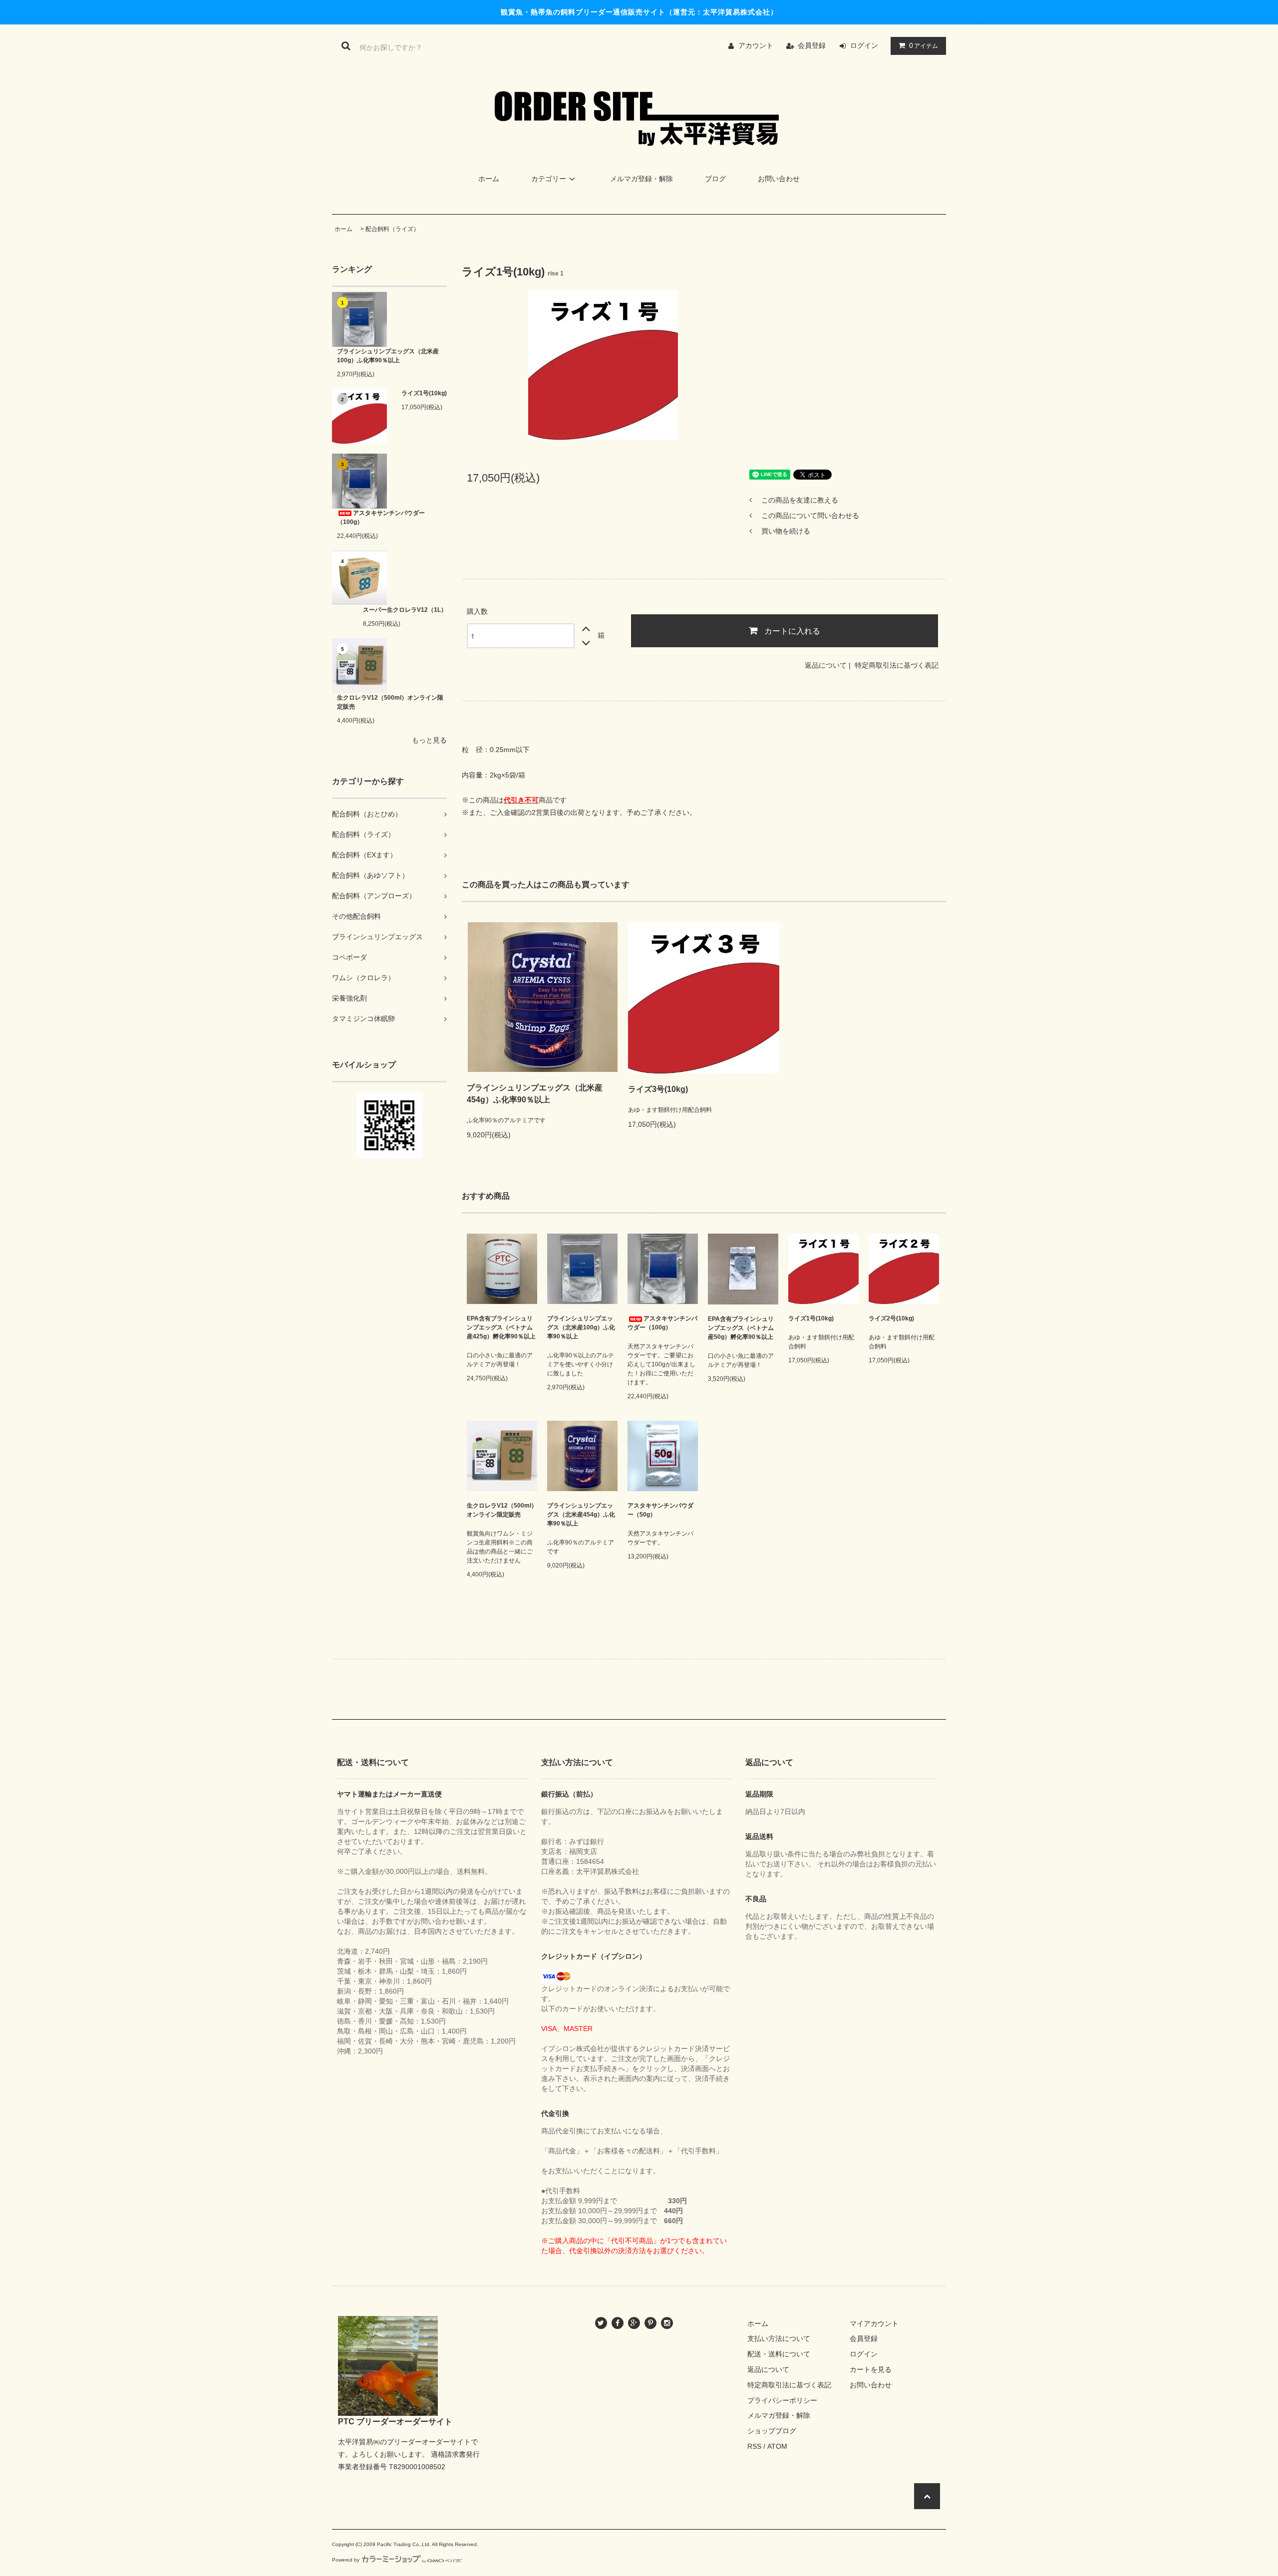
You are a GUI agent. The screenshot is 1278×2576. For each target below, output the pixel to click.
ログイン (864, 45)
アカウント (756, 45)
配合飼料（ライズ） (392, 229)
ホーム (489, 179)
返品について (826, 665)
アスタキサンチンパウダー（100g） (381, 517)
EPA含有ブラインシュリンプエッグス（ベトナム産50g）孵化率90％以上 (741, 1328)
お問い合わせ (779, 179)
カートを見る (871, 2369)
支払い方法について (779, 2338)
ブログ (715, 179)
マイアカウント (874, 2323)
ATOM (777, 2446)
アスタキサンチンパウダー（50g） (660, 1510)
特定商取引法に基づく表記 (897, 665)
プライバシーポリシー (782, 2400)
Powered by (346, 2560)
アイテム (924, 45)
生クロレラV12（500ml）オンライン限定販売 (390, 702)
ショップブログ (772, 2431)
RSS (754, 2446)
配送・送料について (779, 2354)
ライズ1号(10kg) (424, 393)
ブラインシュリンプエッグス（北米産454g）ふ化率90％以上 (535, 1094)
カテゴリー (549, 179)
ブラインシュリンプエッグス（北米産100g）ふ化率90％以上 (388, 356)
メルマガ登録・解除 (641, 179)
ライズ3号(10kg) (658, 1089)
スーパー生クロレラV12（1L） (405, 610)
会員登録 (812, 45)
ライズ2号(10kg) (891, 1318)
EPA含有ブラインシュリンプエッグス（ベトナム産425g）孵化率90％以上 (501, 1327)
